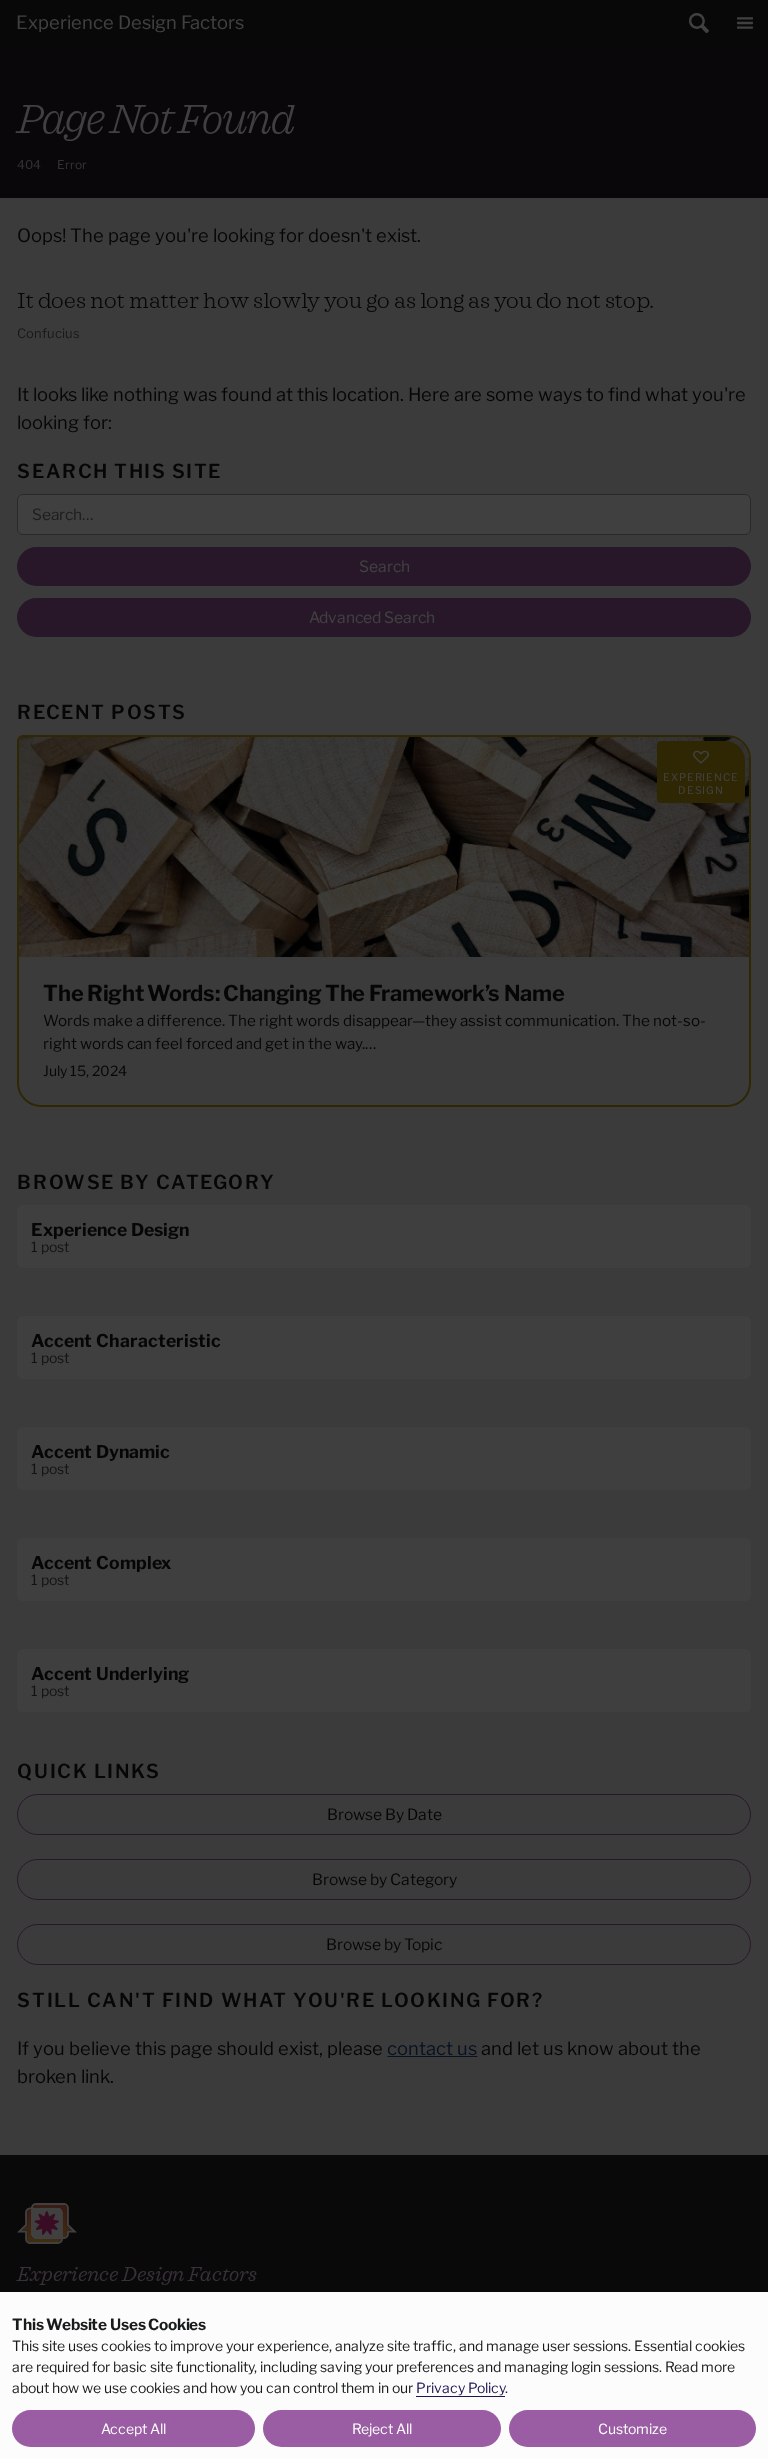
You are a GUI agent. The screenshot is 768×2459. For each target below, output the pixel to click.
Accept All (133, 2428)
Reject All (382, 2428)
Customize (632, 2428)
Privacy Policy (460, 2387)
